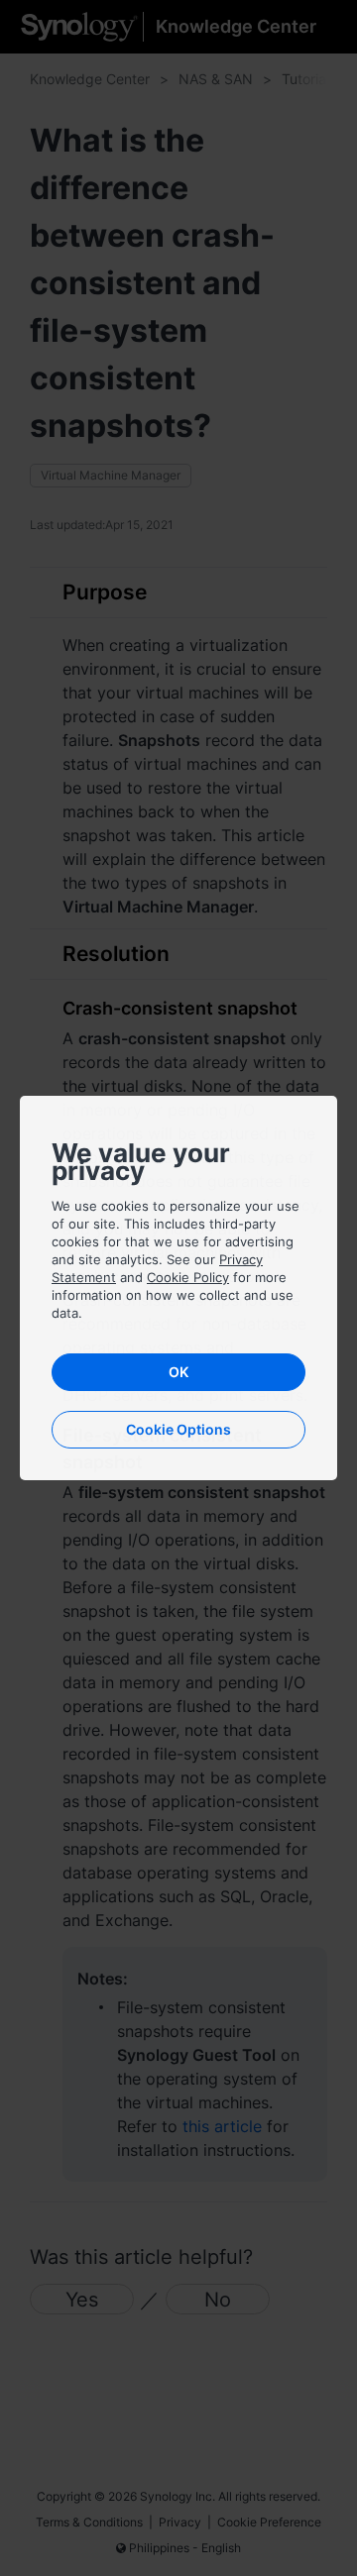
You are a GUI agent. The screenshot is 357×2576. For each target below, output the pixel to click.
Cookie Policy (188, 1277)
